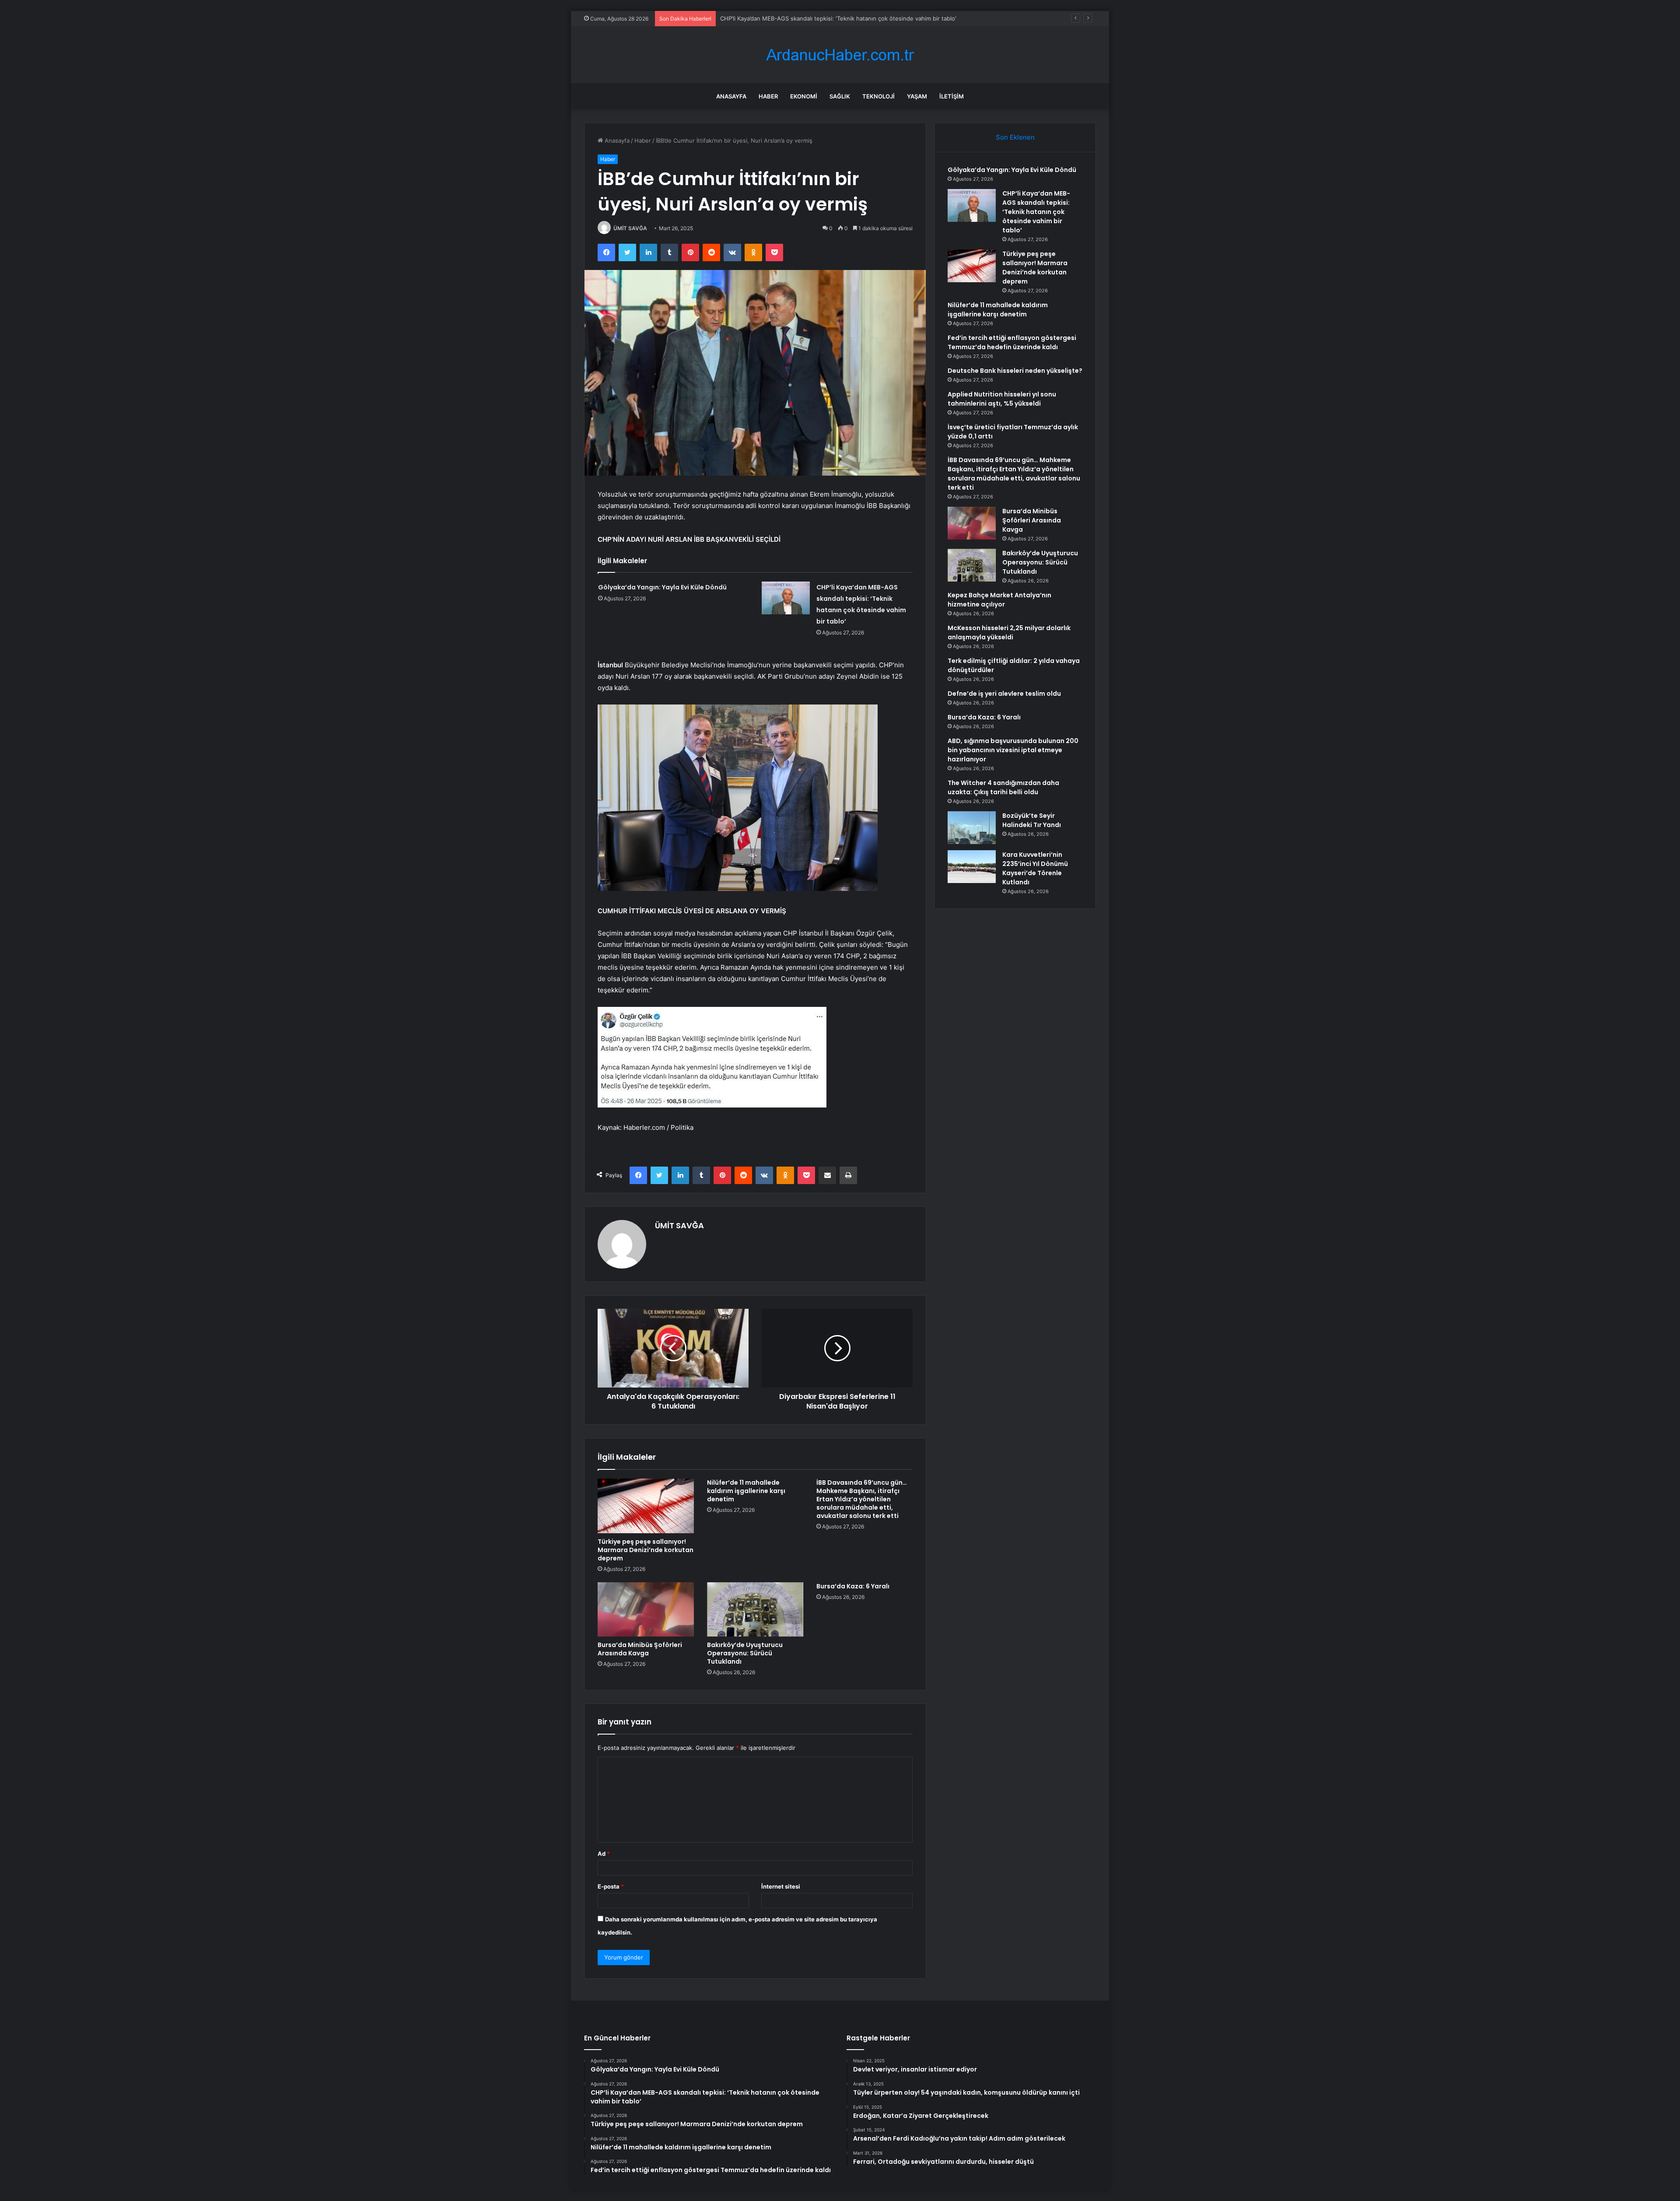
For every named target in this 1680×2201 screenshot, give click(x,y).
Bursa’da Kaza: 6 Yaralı (853, 1586)
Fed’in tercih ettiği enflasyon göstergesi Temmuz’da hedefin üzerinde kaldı (1012, 342)
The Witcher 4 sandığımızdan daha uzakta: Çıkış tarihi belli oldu (1003, 787)
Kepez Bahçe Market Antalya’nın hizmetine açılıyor (999, 600)
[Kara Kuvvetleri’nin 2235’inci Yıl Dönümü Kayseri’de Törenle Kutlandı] (972, 867)
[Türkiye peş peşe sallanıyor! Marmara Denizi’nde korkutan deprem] (646, 1506)
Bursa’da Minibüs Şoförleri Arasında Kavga (640, 1649)
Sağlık (840, 96)
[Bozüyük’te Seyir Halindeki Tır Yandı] (972, 828)
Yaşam (917, 96)
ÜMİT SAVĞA (630, 228)
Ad (604, 1854)
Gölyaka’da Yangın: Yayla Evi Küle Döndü (662, 587)
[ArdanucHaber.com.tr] (840, 55)
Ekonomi (804, 96)
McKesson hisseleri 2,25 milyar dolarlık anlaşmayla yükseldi (1009, 633)
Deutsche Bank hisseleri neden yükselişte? (1015, 371)
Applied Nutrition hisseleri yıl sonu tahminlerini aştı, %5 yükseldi (1002, 399)
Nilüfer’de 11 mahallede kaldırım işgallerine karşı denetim (746, 1491)
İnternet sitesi (781, 1886)
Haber (768, 96)
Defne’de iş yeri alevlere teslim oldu (1004, 694)
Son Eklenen (1015, 137)
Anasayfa (731, 96)
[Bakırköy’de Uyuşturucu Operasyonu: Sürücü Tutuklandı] (755, 1609)
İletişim (952, 96)
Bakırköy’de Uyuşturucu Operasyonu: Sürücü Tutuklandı (745, 1653)
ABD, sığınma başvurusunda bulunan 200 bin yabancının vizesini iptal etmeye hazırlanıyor (1013, 750)
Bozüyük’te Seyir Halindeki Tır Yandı (1032, 820)
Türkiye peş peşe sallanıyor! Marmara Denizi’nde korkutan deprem (810, 18)
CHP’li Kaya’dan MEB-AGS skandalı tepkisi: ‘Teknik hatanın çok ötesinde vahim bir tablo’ (1036, 212)
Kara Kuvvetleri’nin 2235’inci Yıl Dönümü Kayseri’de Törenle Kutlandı (1035, 868)
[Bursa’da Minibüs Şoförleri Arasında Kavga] (646, 1609)
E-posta (611, 1886)
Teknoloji (878, 96)
